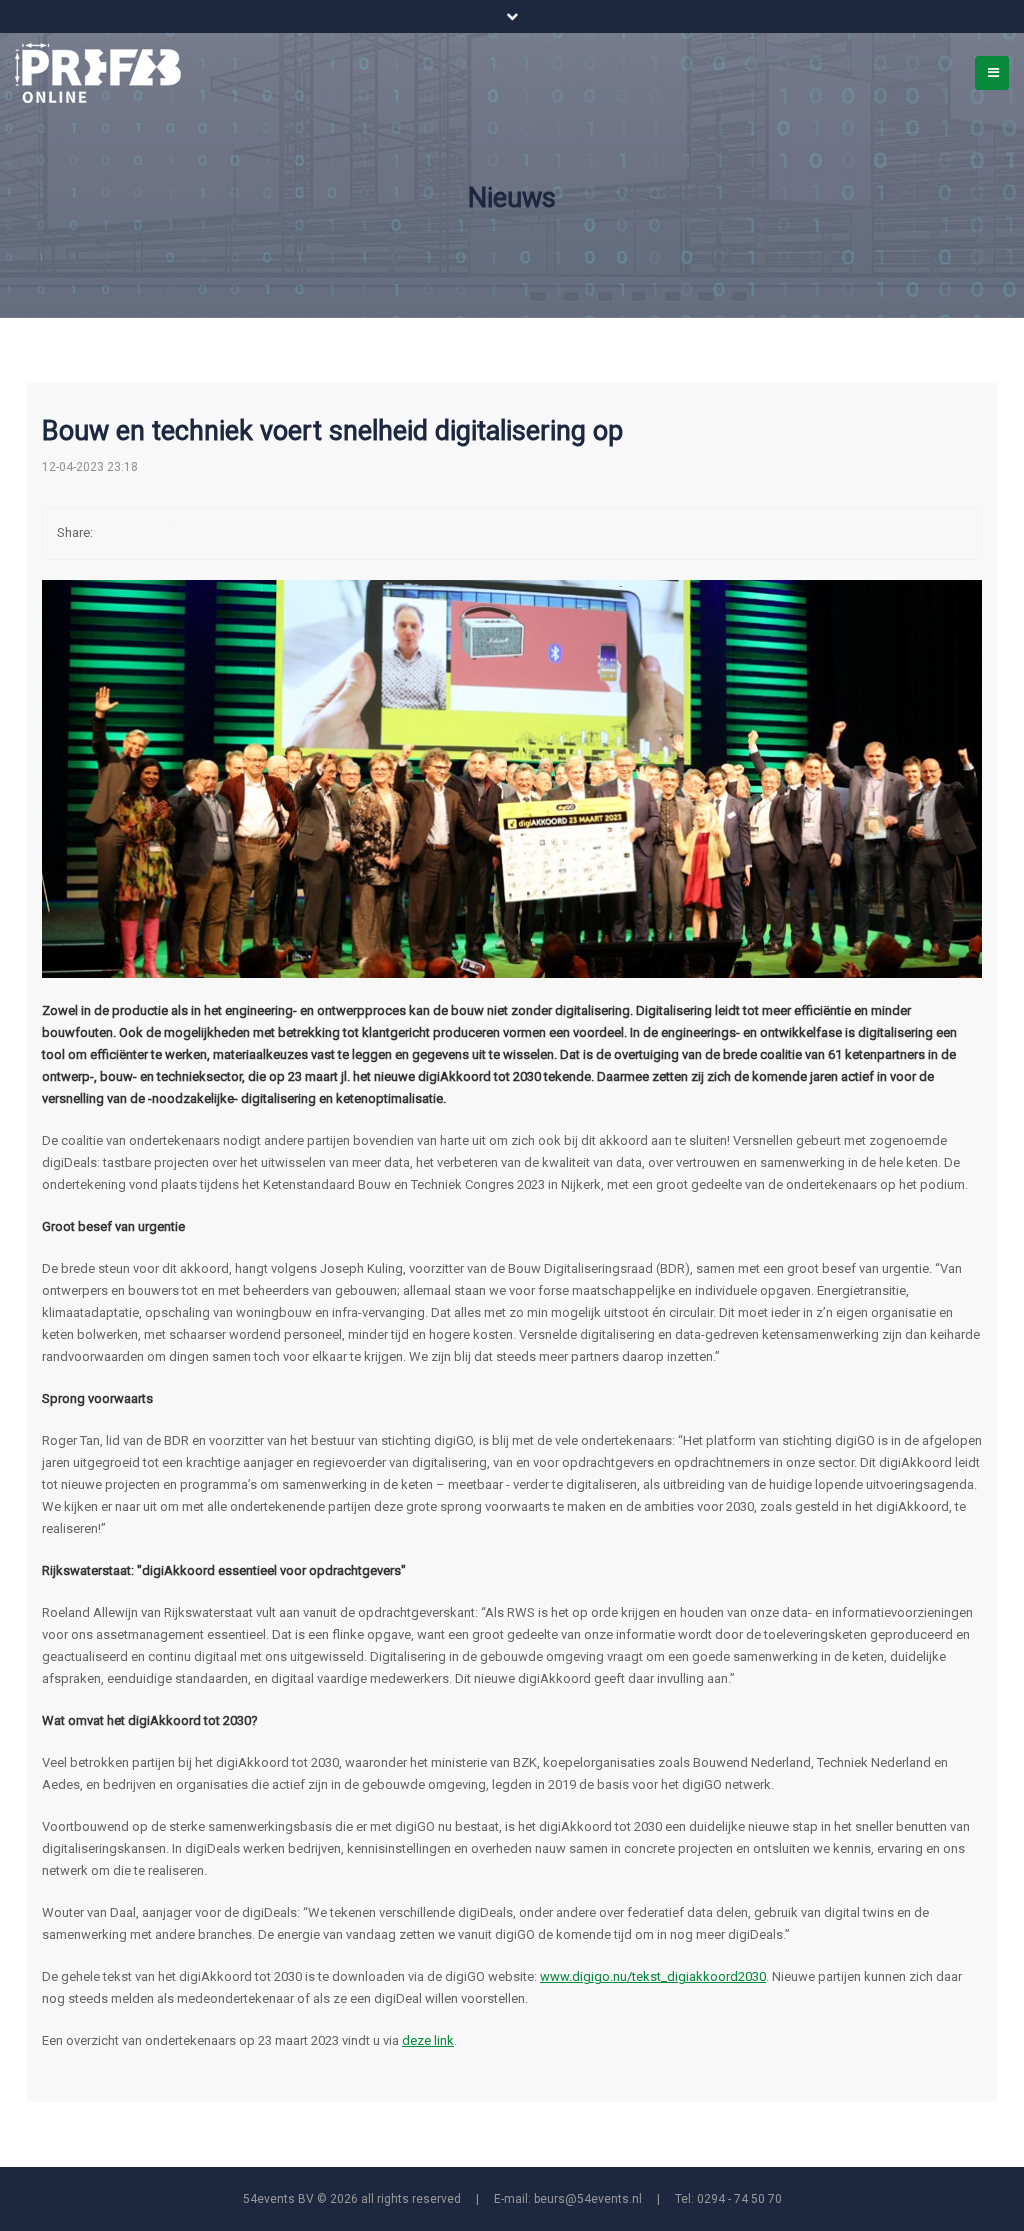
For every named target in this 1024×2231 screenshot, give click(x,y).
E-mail (237, 534)
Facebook (117, 534)
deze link (428, 2040)
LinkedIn (197, 534)
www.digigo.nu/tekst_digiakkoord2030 (653, 1976)
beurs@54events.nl (588, 2199)
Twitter (157, 534)
